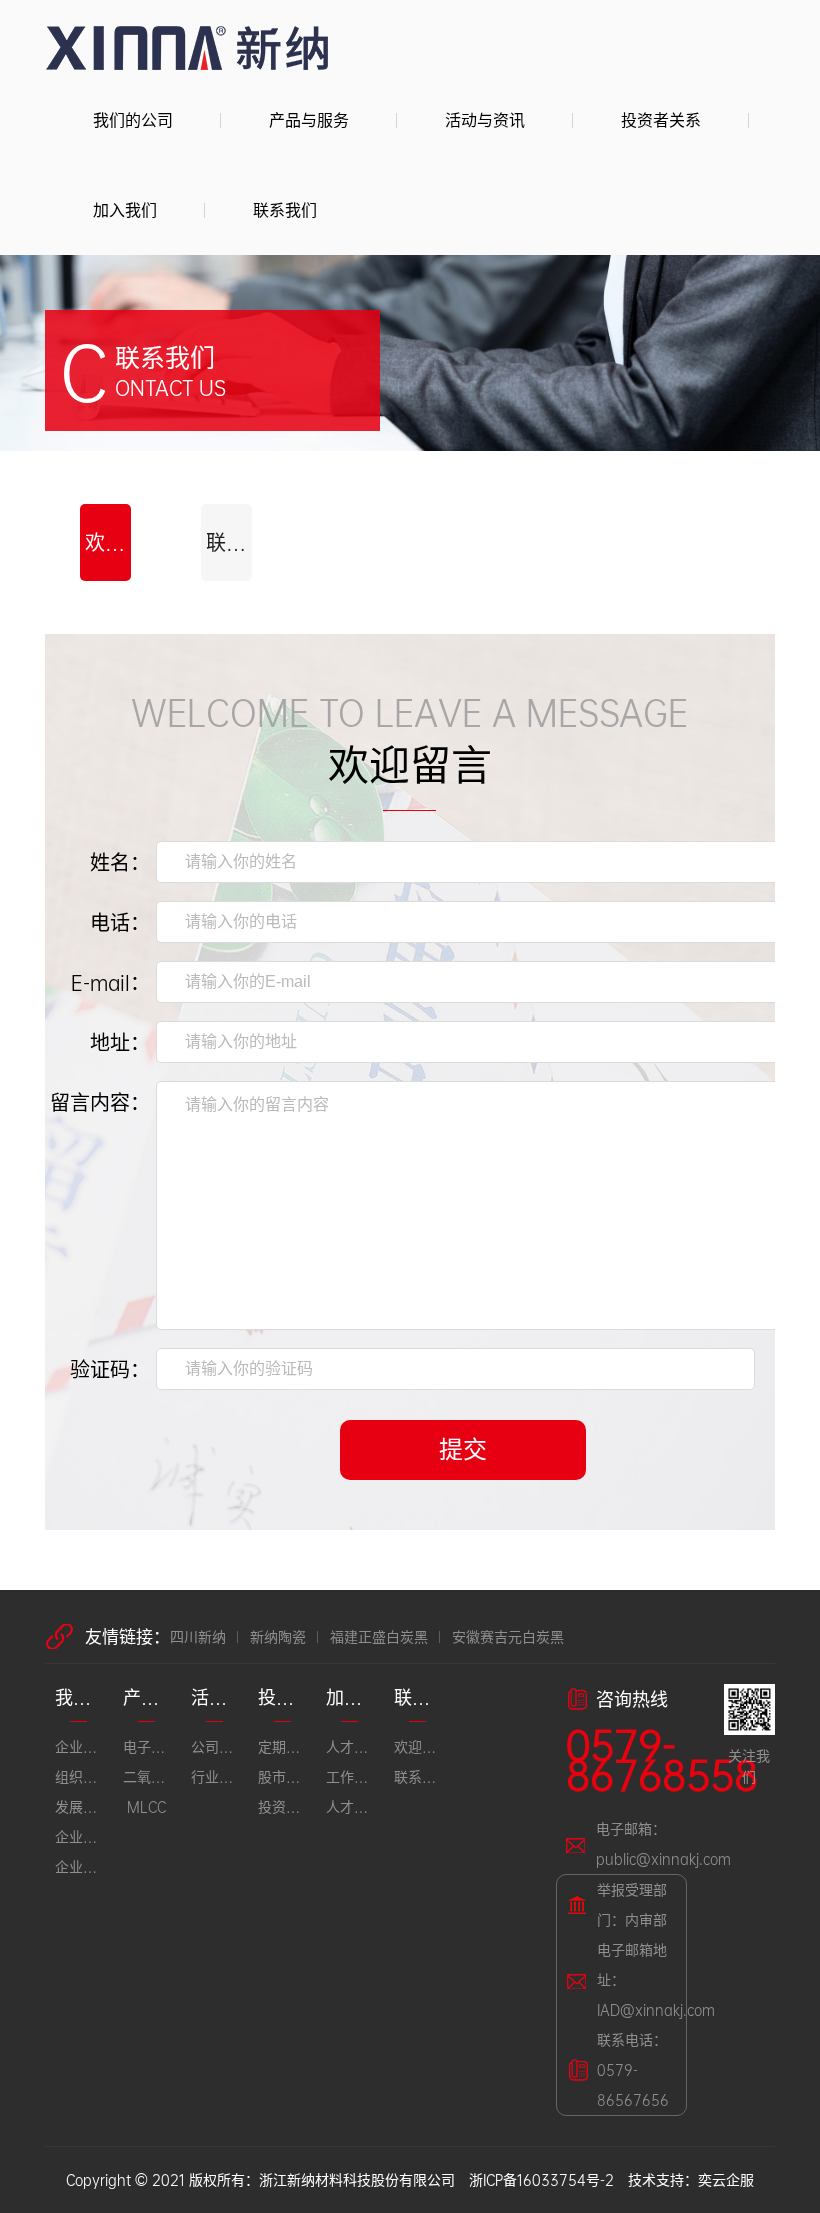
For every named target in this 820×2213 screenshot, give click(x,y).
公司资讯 (215, 1746)
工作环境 (350, 1776)
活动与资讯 (485, 119)
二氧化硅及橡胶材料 (147, 1776)
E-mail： (110, 982)
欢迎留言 (108, 542)
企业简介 (79, 1746)
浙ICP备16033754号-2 (541, 2179)
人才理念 (350, 1746)
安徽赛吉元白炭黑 (508, 1636)
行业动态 (215, 1776)
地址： (120, 1042)
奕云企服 (726, 2179)
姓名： (120, 862)
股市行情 (282, 1776)
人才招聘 (350, 1806)
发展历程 (79, 1806)
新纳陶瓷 (278, 1636)
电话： (120, 922)
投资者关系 (661, 119)
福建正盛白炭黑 (379, 1636)
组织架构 (79, 1776)
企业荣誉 (79, 1866)
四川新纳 (198, 1636)
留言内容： (100, 1102)
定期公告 (282, 1746)
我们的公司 (133, 119)
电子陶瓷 (147, 1746)
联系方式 (229, 542)
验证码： (110, 1369)
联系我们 (285, 209)
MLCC (146, 1806)
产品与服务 (309, 119)
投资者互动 (282, 1806)
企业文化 (79, 1836)
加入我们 (125, 209)
